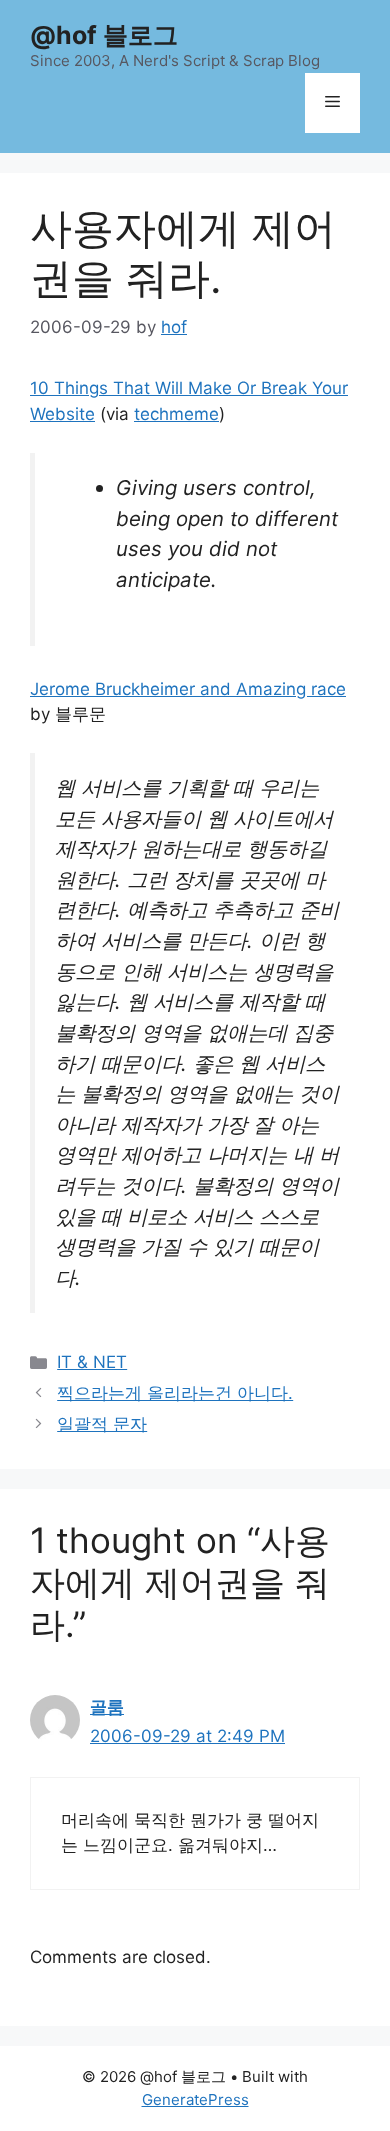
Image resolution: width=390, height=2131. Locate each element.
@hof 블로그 (104, 35)
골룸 (107, 1707)
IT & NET (92, 1362)
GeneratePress (195, 2099)
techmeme (176, 414)
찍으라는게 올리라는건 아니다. (175, 1393)
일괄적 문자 (102, 1424)
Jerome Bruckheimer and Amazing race (188, 689)
